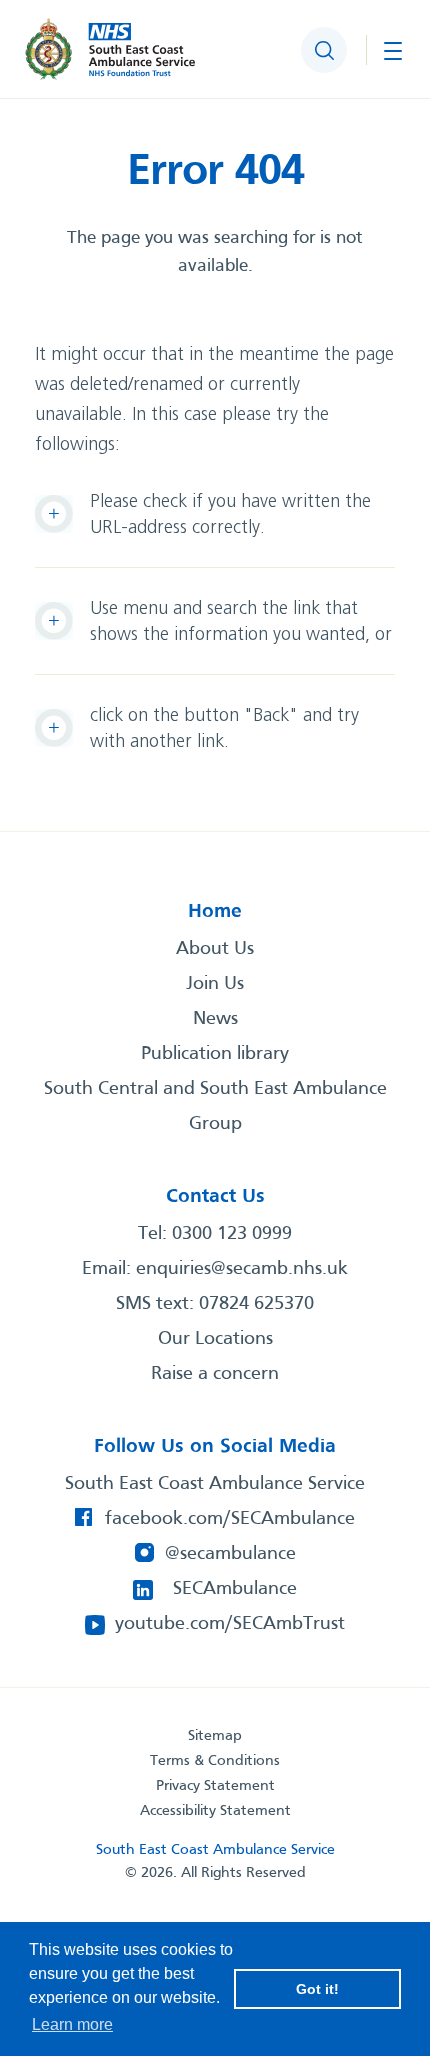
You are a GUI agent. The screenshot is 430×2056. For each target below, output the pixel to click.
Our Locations (215, 1339)
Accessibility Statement (215, 1811)
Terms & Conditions (215, 1761)
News (215, 1019)
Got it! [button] (317, 1989)
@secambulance (230, 1554)
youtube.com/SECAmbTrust (230, 1624)
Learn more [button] (72, 2024)
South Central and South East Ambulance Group (215, 1106)
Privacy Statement (215, 1786)
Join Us (215, 984)
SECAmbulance (235, 1589)
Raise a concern (215, 1374)
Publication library (215, 1054)
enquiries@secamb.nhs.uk (242, 1269)
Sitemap (215, 1736)
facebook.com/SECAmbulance (230, 1519)
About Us (215, 949)
